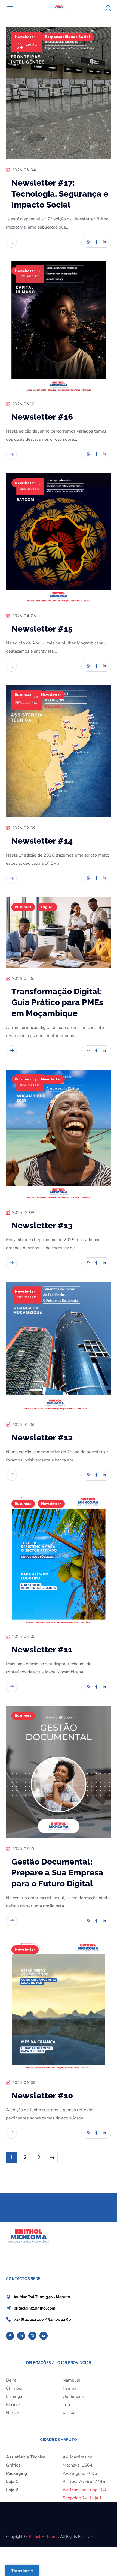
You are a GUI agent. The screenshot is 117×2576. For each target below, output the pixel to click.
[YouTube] (44, 2336)
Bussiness (23, 695)
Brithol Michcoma (44, 2537)
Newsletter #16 (42, 417)
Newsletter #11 (42, 1649)
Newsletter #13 (42, 1225)
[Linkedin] (21, 2336)
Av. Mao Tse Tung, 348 (85, 2490)
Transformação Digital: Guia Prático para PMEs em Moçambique (57, 1002)
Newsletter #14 (42, 841)
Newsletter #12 (42, 1438)
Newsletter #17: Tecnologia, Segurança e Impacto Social (60, 194)
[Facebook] (10, 2336)
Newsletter (25, 37)
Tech (19, 48)
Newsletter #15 (42, 629)
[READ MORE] (11, 242)
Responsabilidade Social (67, 37)
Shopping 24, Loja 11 (84, 2498)
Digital (47, 907)
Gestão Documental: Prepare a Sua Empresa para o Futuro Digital (57, 1873)
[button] (108, 8)
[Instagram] (32, 2336)
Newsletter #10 (42, 2096)
